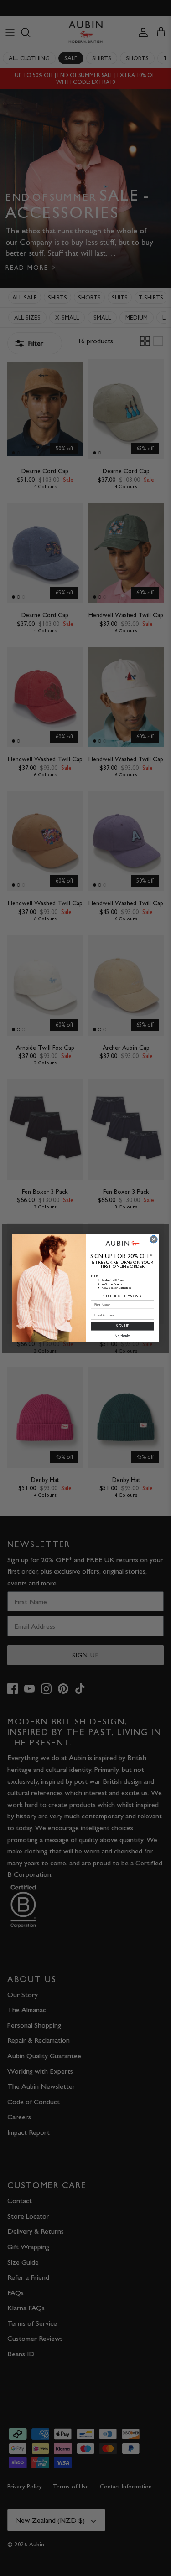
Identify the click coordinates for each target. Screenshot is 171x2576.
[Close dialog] (153, 1239)
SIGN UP (122, 1326)
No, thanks (122, 1336)
